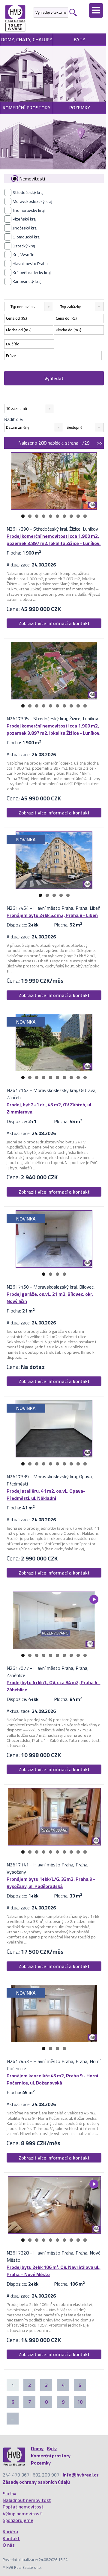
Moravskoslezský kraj (32, 201)
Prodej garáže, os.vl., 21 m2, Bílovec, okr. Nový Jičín (50, 1298)
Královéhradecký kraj (32, 272)
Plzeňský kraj (25, 219)
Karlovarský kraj (27, 281)
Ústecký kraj (24, 246)
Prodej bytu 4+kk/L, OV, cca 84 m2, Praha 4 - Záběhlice (53, 1686)
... (13, 2419)
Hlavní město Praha (30, 264)
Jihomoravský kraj (29, 210)
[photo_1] (54, 481)
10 (85, 516)
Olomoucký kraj (27, 237)
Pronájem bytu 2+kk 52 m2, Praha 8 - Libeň (52, 915)
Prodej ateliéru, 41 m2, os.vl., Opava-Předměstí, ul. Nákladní (46, 1494)
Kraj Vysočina (25, 255)
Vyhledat (54, 378)
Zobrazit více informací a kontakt (54, 623)
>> (100, 443)
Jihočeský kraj (25, 228)
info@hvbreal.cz (81, 2475)
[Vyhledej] (72, 12)
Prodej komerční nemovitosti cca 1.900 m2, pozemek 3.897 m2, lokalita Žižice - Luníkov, (54, 540)
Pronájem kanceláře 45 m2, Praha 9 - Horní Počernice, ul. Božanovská (52, 2079)
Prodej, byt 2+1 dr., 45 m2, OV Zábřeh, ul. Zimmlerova (49, 1108)
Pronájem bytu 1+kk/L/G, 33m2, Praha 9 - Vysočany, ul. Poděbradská (51, 1883)
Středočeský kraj (28, 192)
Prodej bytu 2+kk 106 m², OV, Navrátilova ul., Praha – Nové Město (54, 2271)
